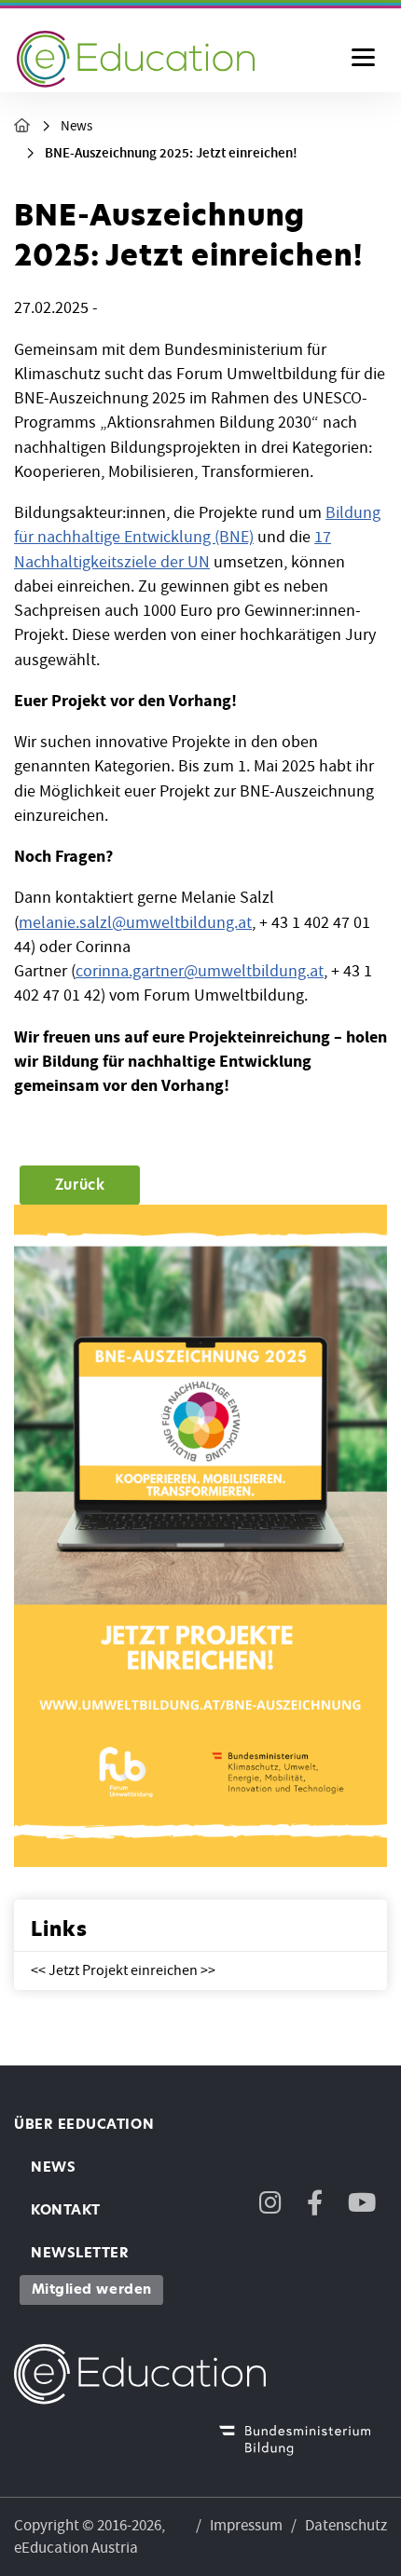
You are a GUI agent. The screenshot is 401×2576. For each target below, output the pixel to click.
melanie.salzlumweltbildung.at (135, 923)
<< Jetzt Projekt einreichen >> (123, 1971)
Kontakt (66, 2210)
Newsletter (80, 2253)
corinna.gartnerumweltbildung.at (200, 971)
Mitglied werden (92, 2289)
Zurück (80, 1185)
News (76, 126)
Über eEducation (84, 2124)
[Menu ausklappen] (363, 59)
